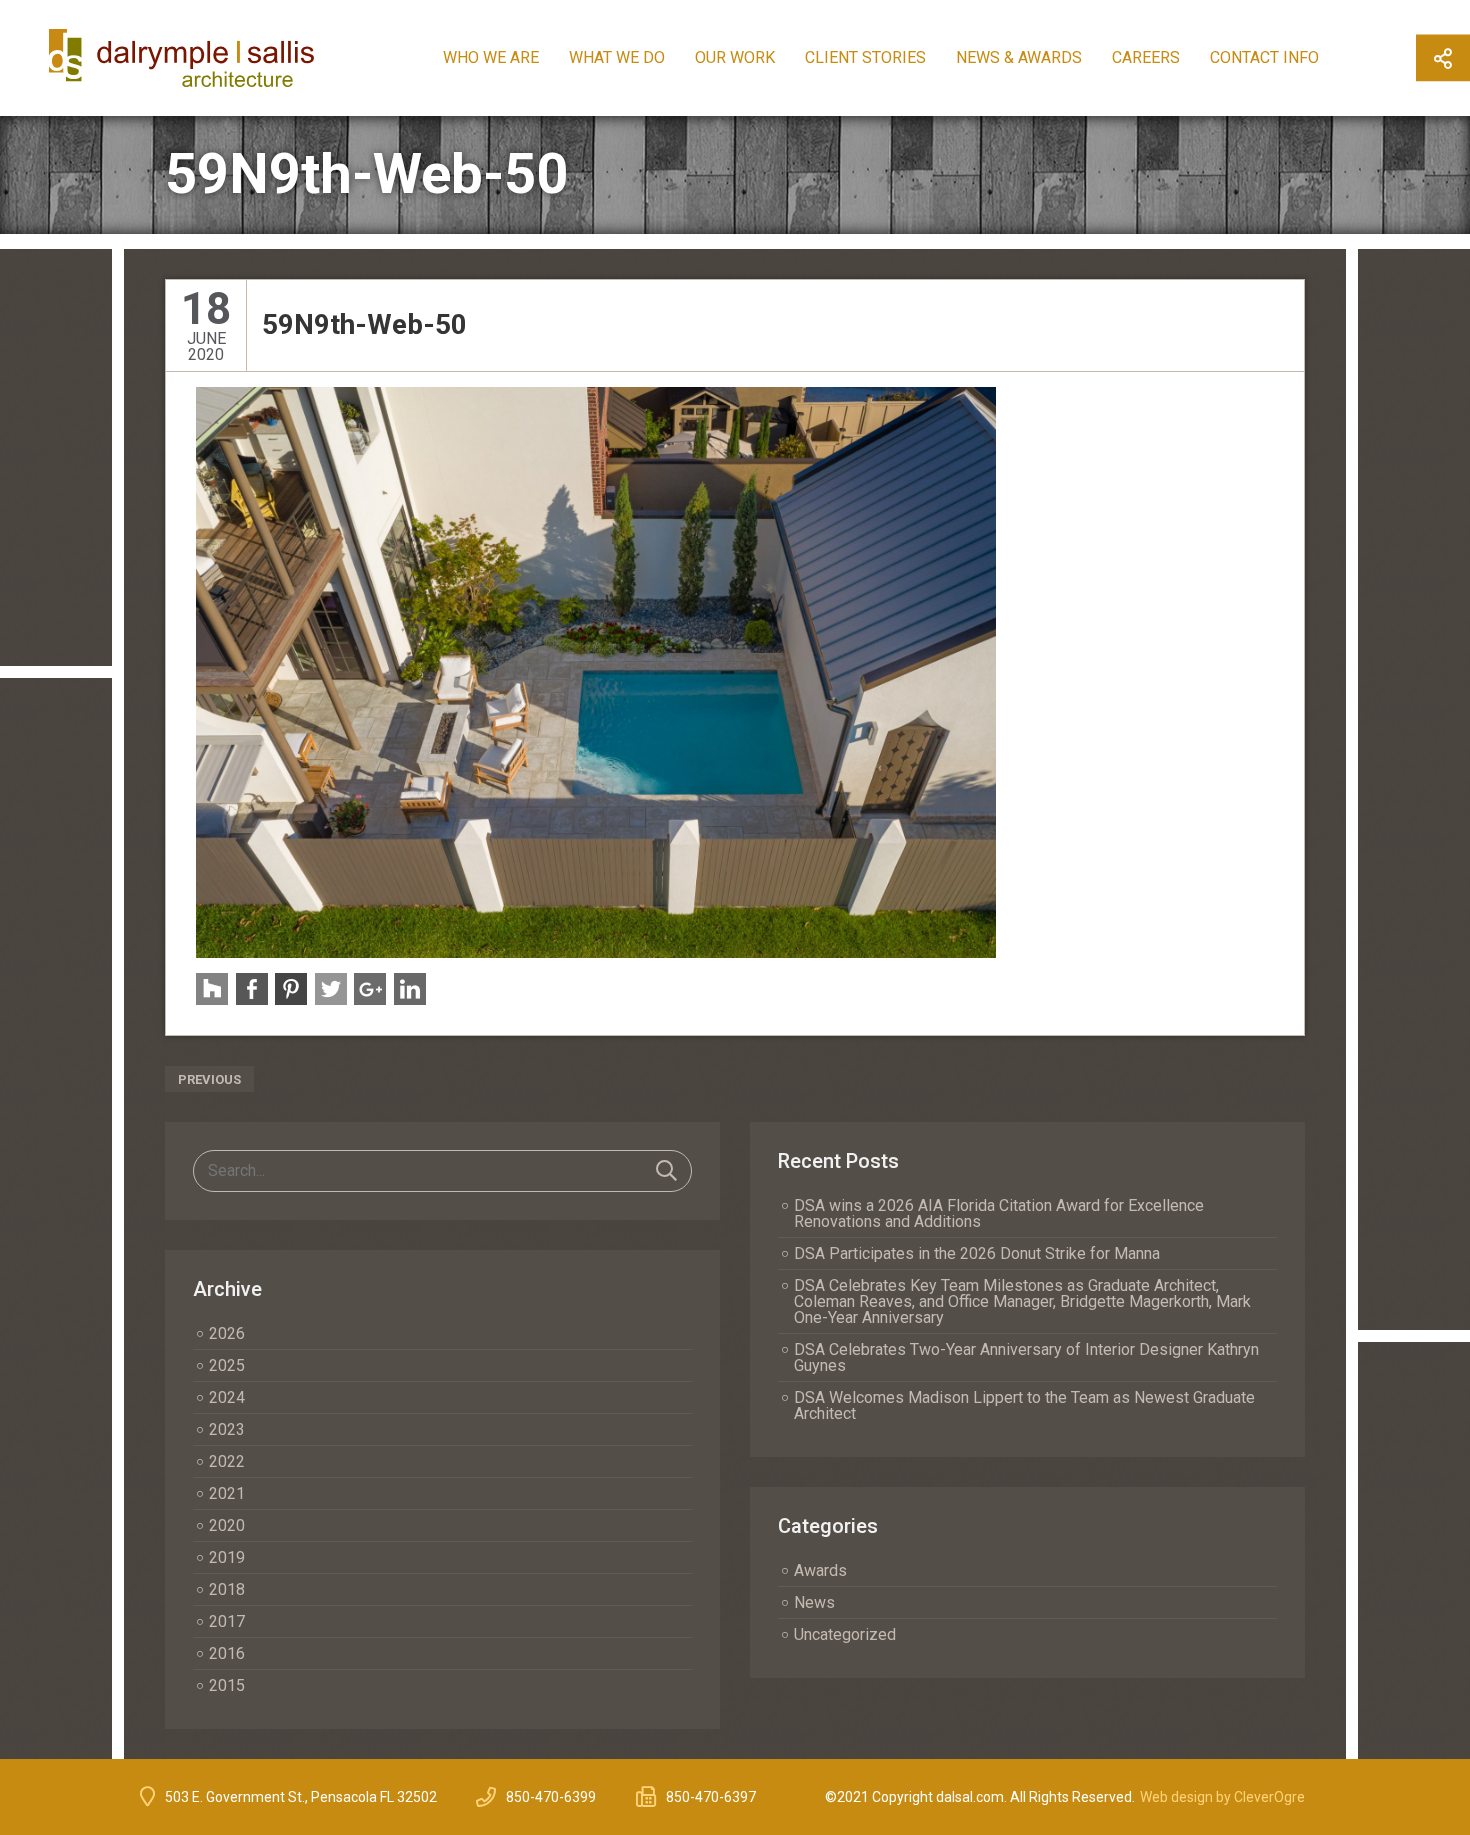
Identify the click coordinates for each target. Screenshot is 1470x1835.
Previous (209, 1079)
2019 (227, 1557)
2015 (227, 1685)
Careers (1146, 57)
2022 (227, 1461)
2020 (227, 1525)
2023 (227, 1429)
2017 (227, 1621)
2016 (227, 1653)
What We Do (617, 57)
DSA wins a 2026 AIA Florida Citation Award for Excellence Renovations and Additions (999, 1213)
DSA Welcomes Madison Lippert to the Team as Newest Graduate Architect (1024, 1405)
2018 (227, 1589)
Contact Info (1264, 57)
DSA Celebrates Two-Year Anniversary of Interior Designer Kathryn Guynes (1026, 1357)
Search (666, 1171)
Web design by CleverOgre (1222, 1797)
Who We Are (491, 57)
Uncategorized (845, 1634)
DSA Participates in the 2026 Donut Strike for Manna (977, 1253)
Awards (820, 1570)
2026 (227, 1333)
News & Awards (1019, 57)
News (814, 1602)
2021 (227, 1493)
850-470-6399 (551, 1797)
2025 (227, 1365)
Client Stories (865, 57)
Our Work (735, 57)
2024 (227, 1397)
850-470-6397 (711, 1797)
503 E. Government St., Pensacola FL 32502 (301, 1797)
